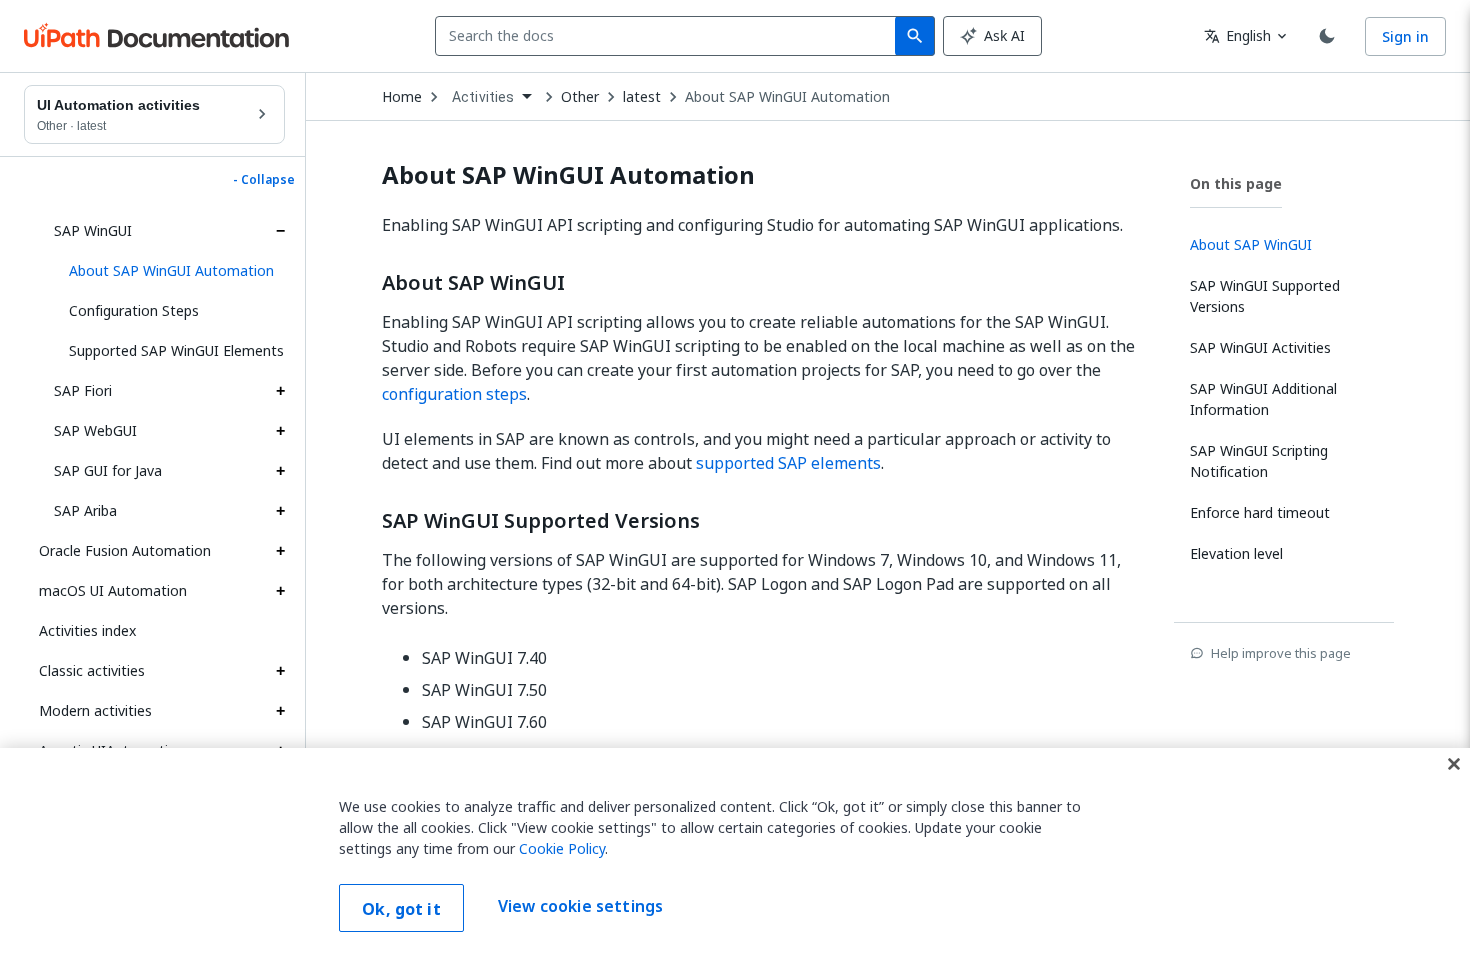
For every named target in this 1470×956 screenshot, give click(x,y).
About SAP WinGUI (473, 283)
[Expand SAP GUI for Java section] (280, 471)
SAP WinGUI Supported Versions (541, 521)
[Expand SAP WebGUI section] (280, 431)
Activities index (87, 630)
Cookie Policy (562, 848)
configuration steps (454, 394)
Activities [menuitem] (483, 97)
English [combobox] (1237, 35)
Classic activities (92, 670)
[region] (735, 852)
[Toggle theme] (1327, 36)
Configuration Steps (134, 310)
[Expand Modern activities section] (280, 711)
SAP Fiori (83, 390)
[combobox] (669, 36)
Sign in (1405, 36)
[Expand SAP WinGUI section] (280, 231)
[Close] (1454, 764)
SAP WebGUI (95, 430)
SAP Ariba (85, 510)
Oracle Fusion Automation (125, 550)
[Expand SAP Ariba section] (280, 511)
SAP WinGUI (93, 230)
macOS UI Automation (113, 590)
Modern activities (95, 710)
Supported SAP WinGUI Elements (176, 350)
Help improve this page (1281, 653)
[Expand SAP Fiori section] (280, 391)
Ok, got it (401, 909)
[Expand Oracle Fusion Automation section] (280, 551)
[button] (169, 271)
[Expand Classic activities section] (280, 671)
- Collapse (264, 180)
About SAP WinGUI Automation (787, 97)
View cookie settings (580, 906)
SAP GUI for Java (108, 470)
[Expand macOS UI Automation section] (280, 591)
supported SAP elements (788, 463)
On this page (1236, 183)
